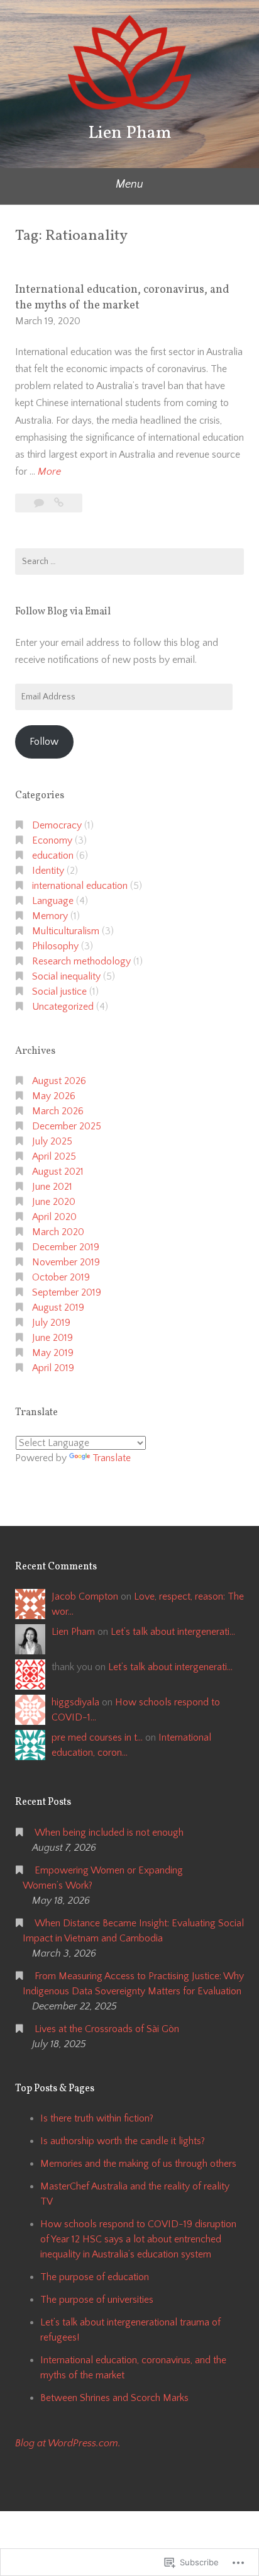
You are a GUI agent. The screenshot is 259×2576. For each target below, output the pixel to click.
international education (80, 886)
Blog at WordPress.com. (68, 2443)
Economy (52, 840)
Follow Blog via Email (63, 612)
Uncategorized (63, 1007)
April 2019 (53, 1368)
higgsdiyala (75, 1702)
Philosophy (55, 946)
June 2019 (52, 1338)
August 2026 (59, 1081)
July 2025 (52, 1141)
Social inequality (66, 976)
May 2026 (54, 1096)
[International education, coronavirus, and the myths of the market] (59, 503)
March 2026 (58, 1111)
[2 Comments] (40, 503)
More (49, 473)
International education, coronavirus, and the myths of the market (122, 298)
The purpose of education (95, 2277)
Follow (44, 742)
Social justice (59, 991)
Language (53, 901)
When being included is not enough (109, 1833)
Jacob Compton (85, 1596)
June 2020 (54, 1202)
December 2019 (66, 1247)
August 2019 (58, 1308)
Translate (112, 1458)
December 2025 (67, 1126)
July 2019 (51, 1323)
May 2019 (53, 1353)
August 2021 (58, 1172)
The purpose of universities (97, 2300)
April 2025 (54, 1156)
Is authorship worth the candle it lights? (123, 2141)
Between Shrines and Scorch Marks (114, 2398)
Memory (50, 916)
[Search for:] (129, 562)
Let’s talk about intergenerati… (173, 1632)
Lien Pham (130, 133)
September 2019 (67, 1292)
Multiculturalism (66, 931)
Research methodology (81, 961)
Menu (129, 184)
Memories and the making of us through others (138, 2164)
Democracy (57, 825)
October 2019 (61, 1277)
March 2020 (58, 1232)
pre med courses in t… (97, 1737)
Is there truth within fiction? (97, 2118)
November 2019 (66, 1262)
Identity (48, 871)
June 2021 (52, 1187)
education (53, 856)
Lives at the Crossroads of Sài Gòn (107, 2029)
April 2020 (54, 1217)
